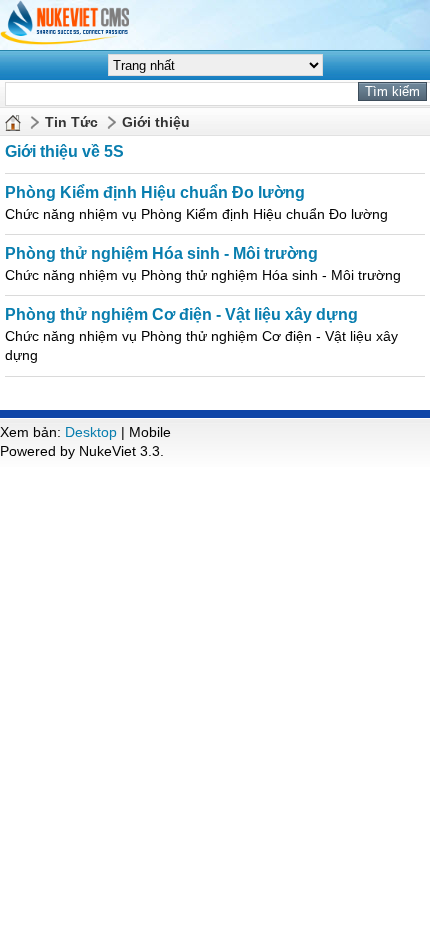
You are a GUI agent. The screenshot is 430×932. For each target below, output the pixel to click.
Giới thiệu (156, 122)
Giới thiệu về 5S (64, 151)
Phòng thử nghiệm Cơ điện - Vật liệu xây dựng (181, 314)
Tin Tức (71, 122)
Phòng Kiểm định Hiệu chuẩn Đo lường (155, 192)
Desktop (91, 432)
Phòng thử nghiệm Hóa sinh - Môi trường (161, 253)
